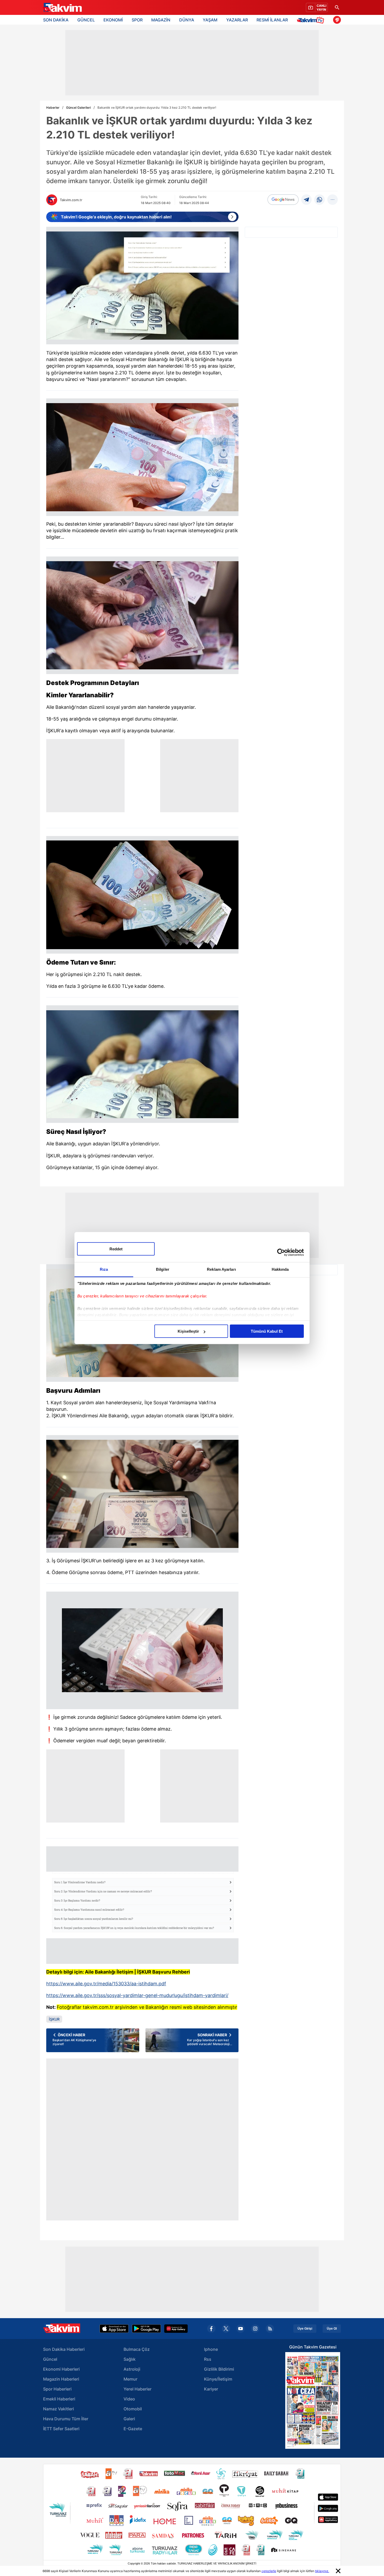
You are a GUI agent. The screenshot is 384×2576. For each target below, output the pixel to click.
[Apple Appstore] (114, 2329)
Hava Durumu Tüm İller (66, 2419)
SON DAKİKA (56, 20)
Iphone (211, 2349)
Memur (130, 2379)
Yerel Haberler (138, 2389)
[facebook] (211, 2329)
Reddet (116, 1249)
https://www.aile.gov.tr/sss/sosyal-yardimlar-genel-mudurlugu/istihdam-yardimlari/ (137, 1995)
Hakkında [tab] (280, 1269)
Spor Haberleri (57, 2389)
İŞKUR (54, 2019)
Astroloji (132, 2369)
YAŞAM (210, 20)
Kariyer (211, 2389)
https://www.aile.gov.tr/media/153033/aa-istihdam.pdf (106, 1984)
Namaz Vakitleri (59, 2409)
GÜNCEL (86, 20)
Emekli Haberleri (59, 2399)
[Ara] (337, 7)
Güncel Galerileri (78, 108)
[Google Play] (146, 2329)
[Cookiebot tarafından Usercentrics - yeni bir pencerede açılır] (281, 1252)
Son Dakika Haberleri (64, 2349)
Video (129, 2399)
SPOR (137, 20)
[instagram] (255, 2329)
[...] (333, 200)
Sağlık (130, 2359)
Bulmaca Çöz (137, 2349)
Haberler (53, 108)
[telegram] (306, 200)
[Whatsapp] (319, 200)
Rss (208, 2359)
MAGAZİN (161, 20)
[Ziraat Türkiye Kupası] (337, 20)
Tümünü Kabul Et (267, 1331)
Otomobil (133, 2409)
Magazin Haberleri (61, 2379)
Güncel (50, 2359)
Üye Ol (332, 2329)
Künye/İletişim (218, 2379)
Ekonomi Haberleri (61, 2369)
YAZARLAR (237, 20)
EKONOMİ (113, 20)
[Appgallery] (176, 2329)
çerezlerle (269, 2571)
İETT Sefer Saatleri (61, 2429)
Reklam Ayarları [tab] (221, 1269)
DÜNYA (187, 20)
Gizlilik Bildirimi (219, 2369)
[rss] (270, 2329)
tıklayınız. (322, 2571)
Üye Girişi (305, 2329)
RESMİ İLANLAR (272, 20)
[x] (226, 2329)
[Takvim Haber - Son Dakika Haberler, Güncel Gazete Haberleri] (62, 8)
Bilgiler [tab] (163, 1269)
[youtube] (241, 2329)
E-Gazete (133, 2429)
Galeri (129, 2419)
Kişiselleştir (188, 1331)
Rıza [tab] (104, 1269)
